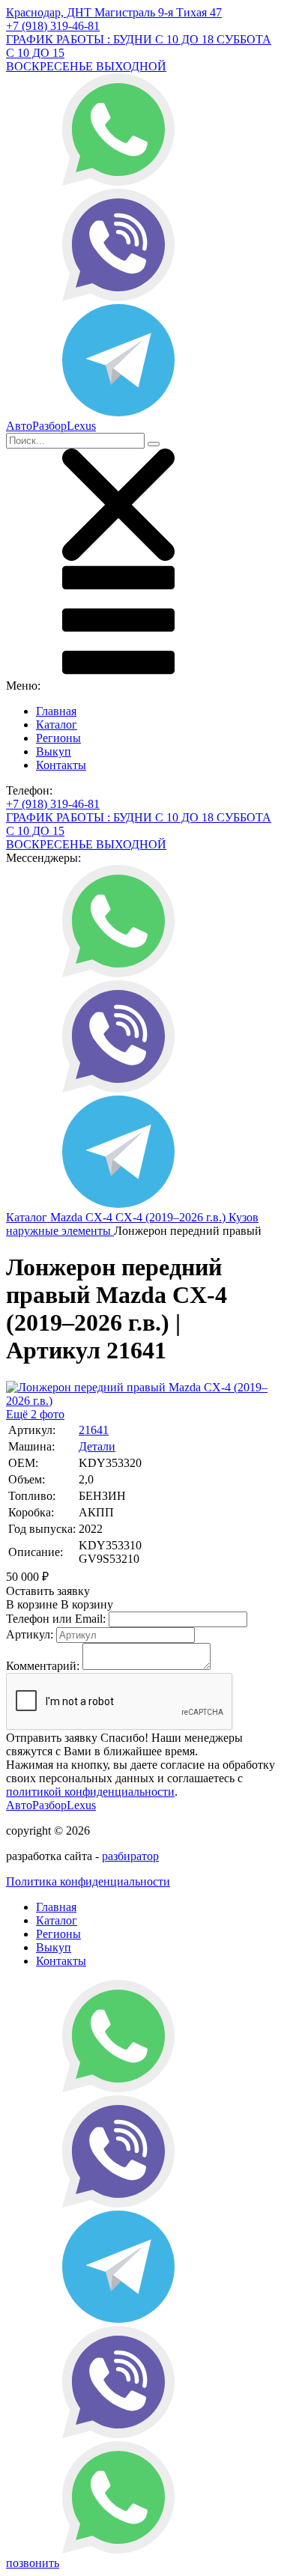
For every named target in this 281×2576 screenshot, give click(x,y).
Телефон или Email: (56, 1619)
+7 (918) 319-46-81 (53, 26)
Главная (56, 711)
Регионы (58, 738)
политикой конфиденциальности (90, 1792)
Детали (97, 1446)
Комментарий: (43, 1666)
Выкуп (54, 751)
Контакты (61, 765)
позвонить (33, 2563)
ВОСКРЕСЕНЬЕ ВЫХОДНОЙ (86, 66)
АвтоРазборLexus (51, 1805)
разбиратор (130, 1856)
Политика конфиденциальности (88, 1881)
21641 (94, 1430)
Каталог (57, 724)
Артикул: (30, 1634)
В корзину (60, 1604)
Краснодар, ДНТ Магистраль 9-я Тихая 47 (114, 12)
